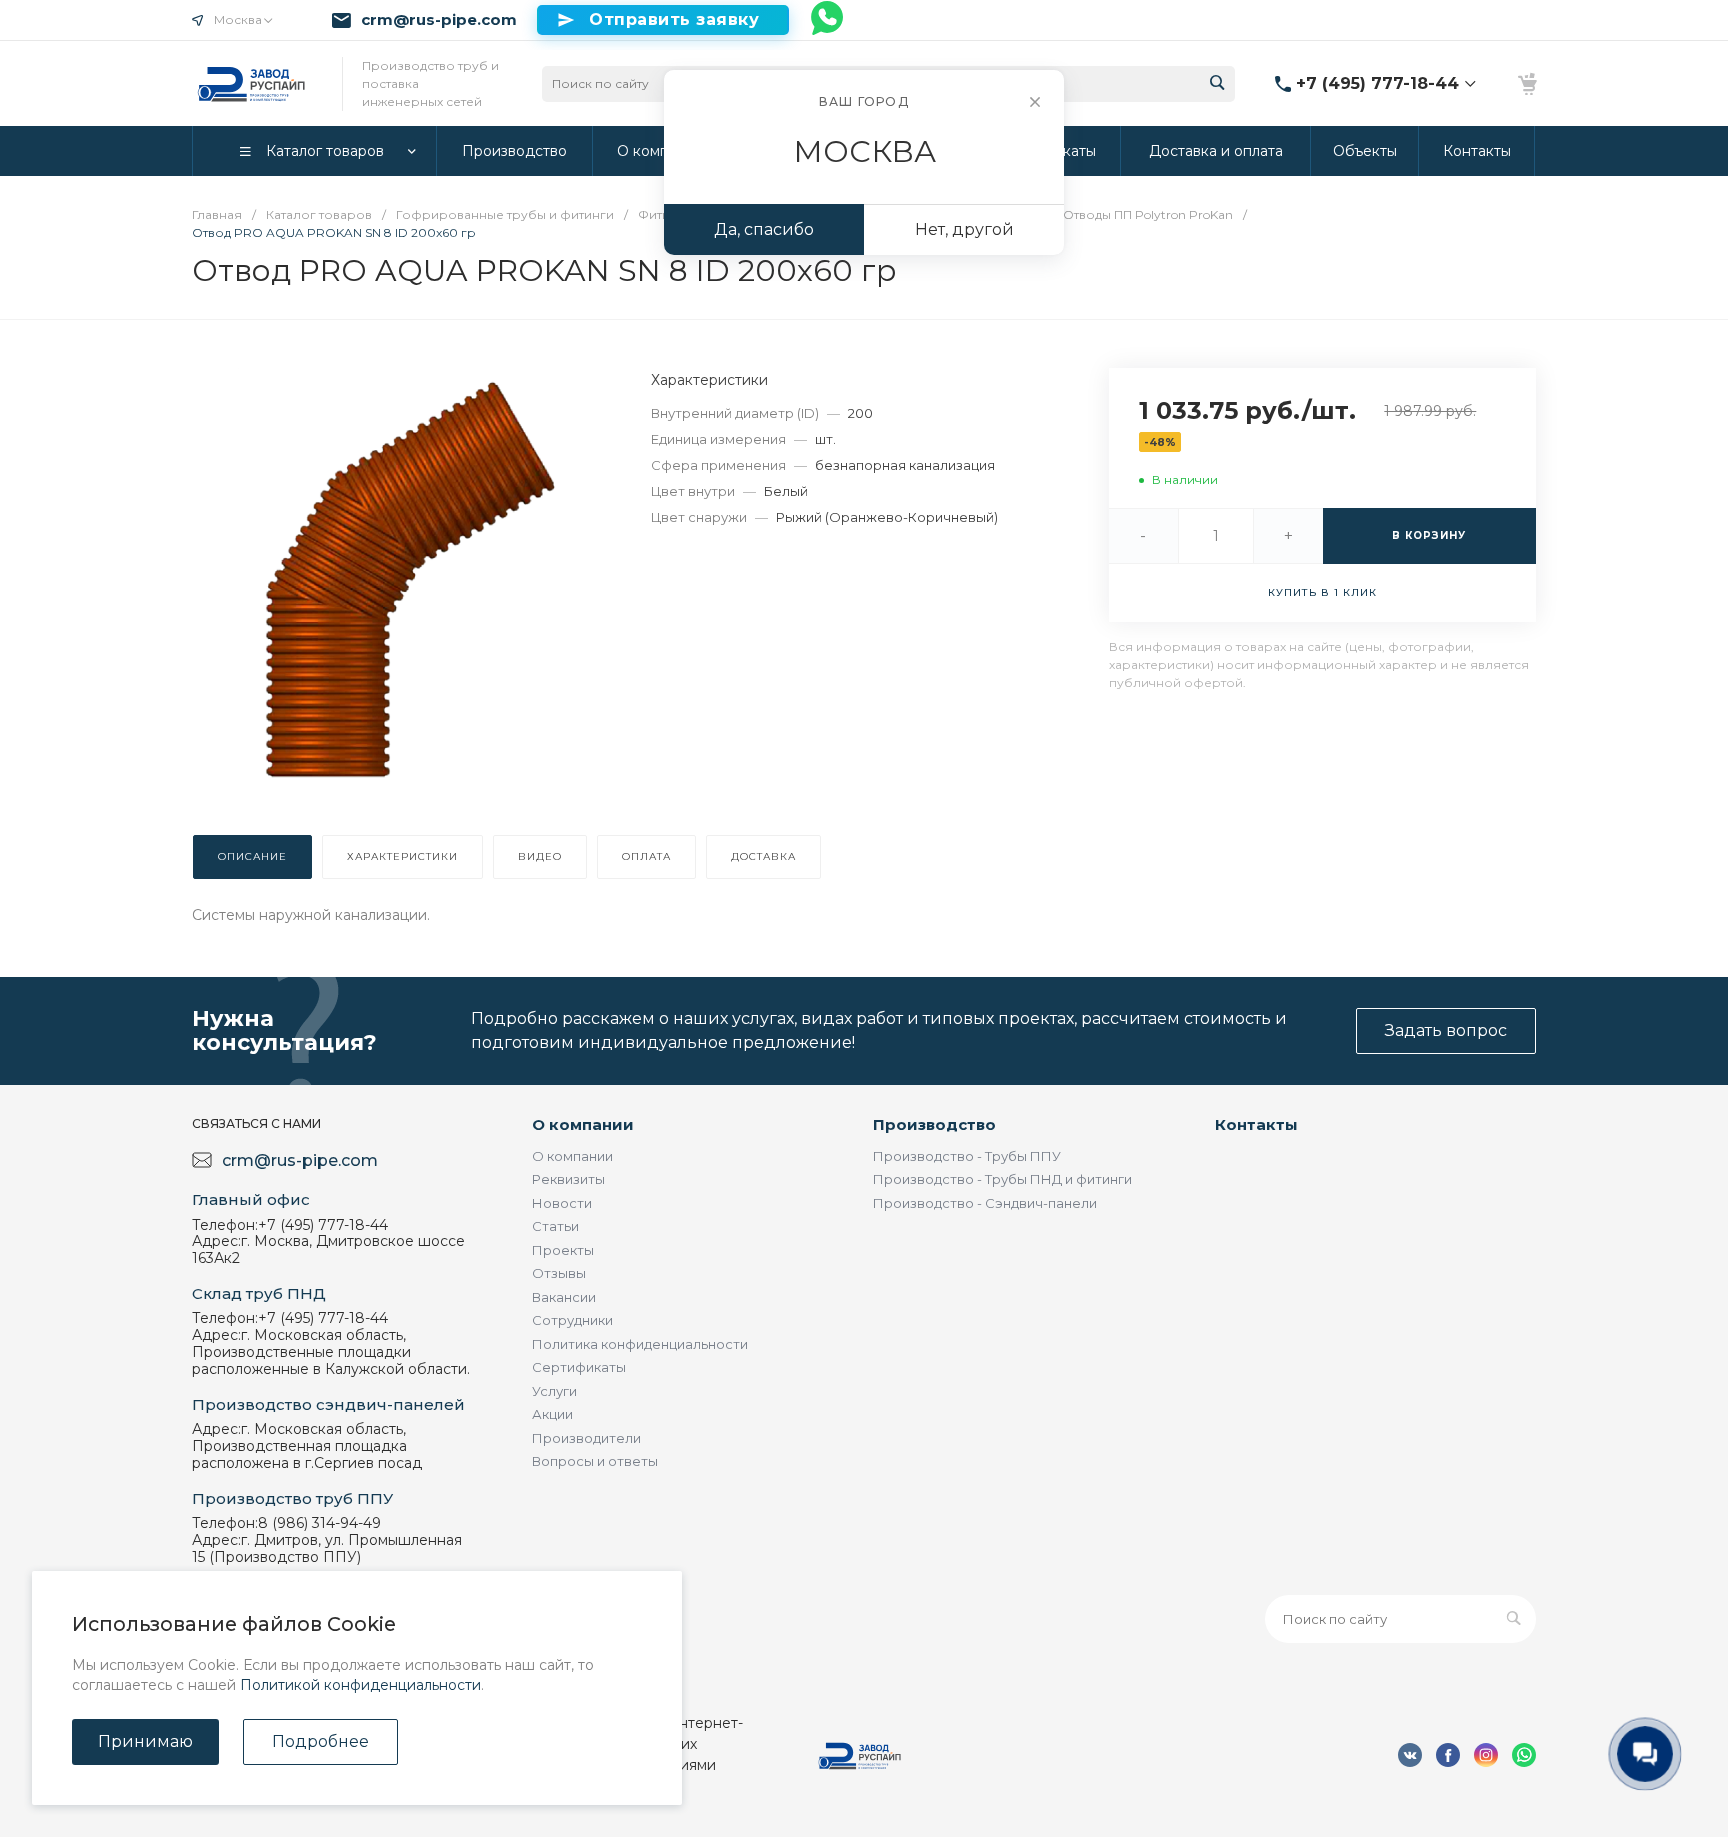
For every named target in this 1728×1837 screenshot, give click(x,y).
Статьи (555, 1226)
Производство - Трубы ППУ (967, 1156)
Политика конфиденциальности (640, 1344)
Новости (562, 1203)
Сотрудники (572, 1320)
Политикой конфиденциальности (360, 1685)
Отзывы (559, 1273)
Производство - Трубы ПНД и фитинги (1002, 1179)
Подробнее (320, 1741)
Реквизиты (568, 1179)
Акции (552, 1414)
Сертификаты (579, 1367)
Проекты (563, 1250)
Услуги (554, 1391)
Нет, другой (964, 229)
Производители (586, 1438)
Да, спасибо (764, 229)
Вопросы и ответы (595, 1461)
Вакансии (564, 1297)
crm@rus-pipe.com (439, 20)
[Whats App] (828, 20)
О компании (583, 1124)
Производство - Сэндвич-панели (985, 1203)
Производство (934, 1124)
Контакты (1256, 1124)
